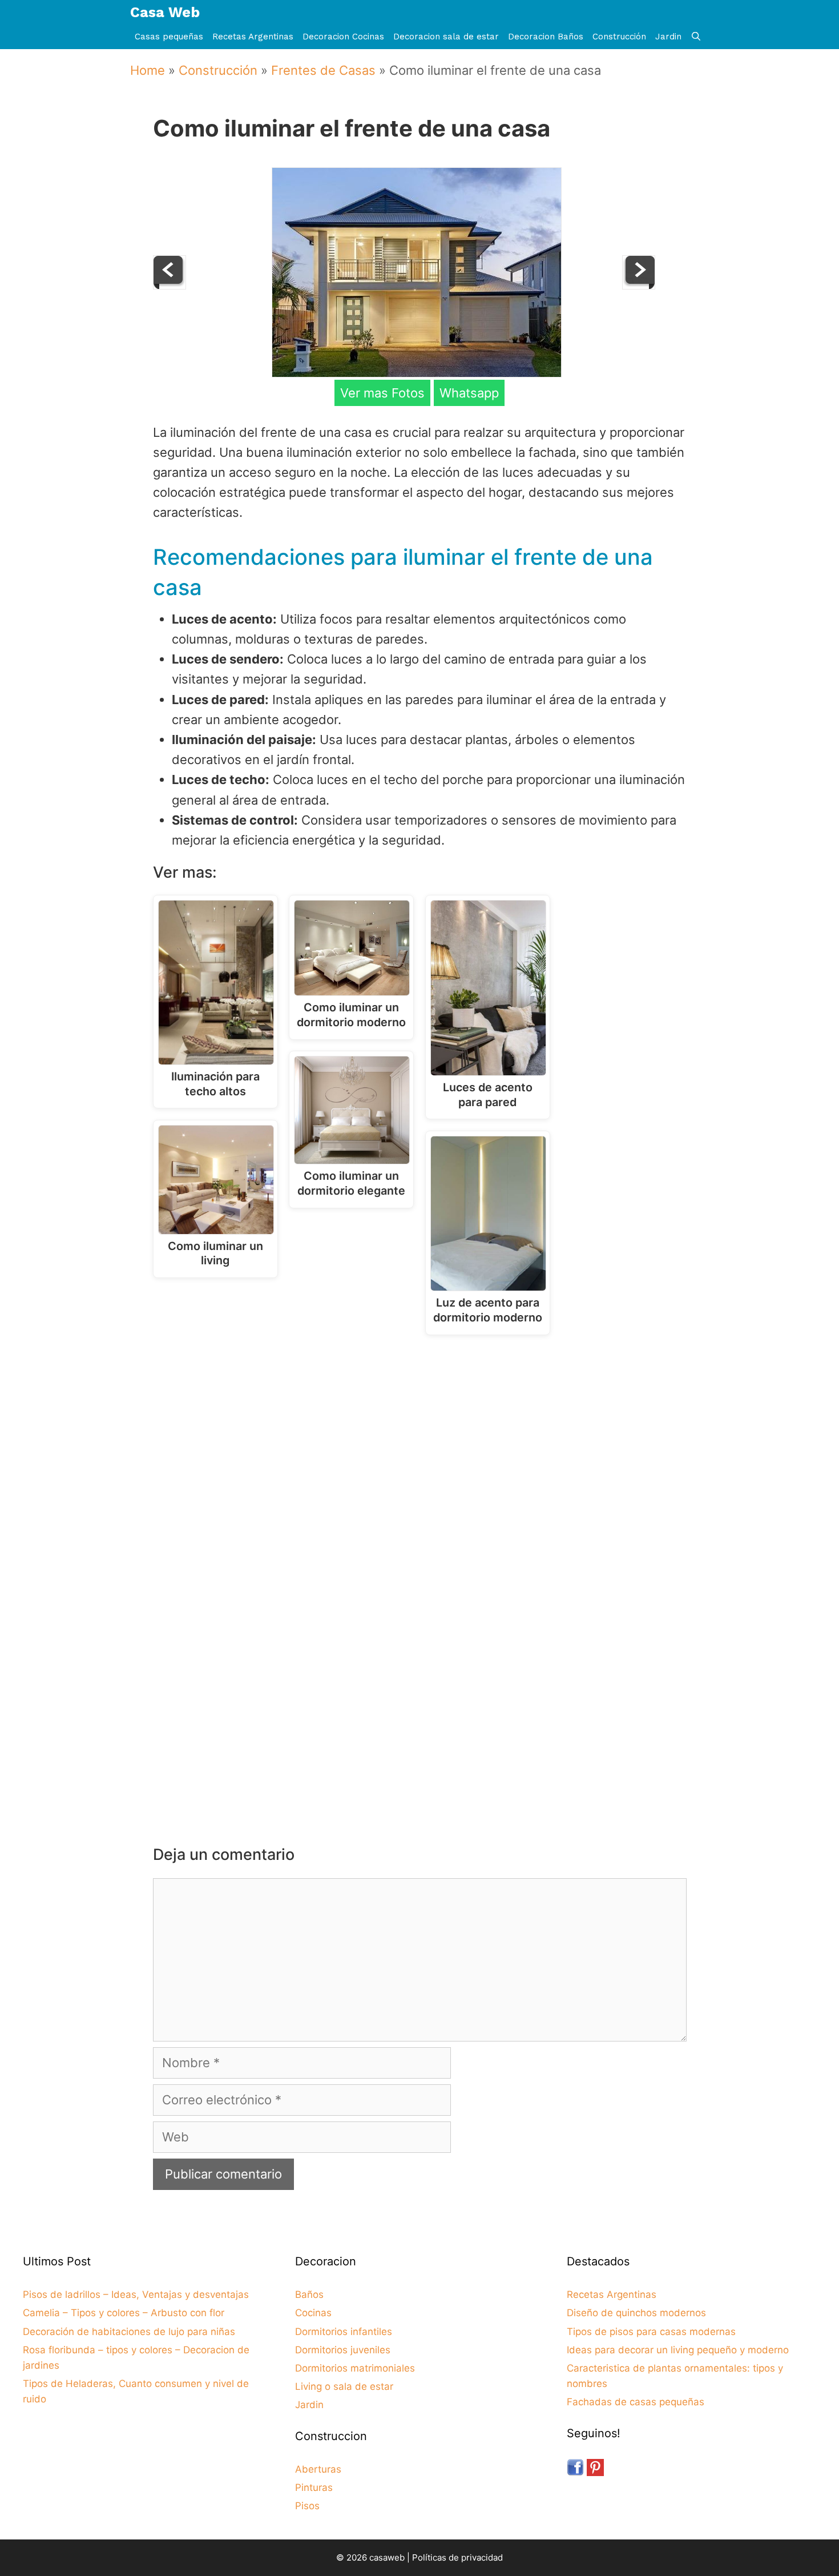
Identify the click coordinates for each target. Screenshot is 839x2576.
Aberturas (318, 2469)
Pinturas (314, 2487)
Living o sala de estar (344, 2386)
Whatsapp (469, 393)
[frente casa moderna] (170, 285)
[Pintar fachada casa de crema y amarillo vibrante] (639, 285)
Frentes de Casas (323, 70)
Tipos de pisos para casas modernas (651, 2332)
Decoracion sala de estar (446, 37)
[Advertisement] (423, 1437)
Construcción (619, 37)
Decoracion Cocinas (343, 37)
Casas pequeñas (169, 37)
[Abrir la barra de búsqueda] (696, 37)
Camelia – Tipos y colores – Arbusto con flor (124, 2313)
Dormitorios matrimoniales (355, 2368)
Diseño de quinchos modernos (636, 2313)
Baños (309, 2294)
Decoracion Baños (546, 37)
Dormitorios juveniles (343, 2350)
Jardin (668, 37)
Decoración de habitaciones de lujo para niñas (129, 2332)
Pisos (307, 2506)
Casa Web (165, 12)
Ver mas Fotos (382, 393)
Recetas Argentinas (253, 37)
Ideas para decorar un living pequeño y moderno (678, 2350)
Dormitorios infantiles (344, 2332)
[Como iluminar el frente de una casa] (417, 373)
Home (148, 70)
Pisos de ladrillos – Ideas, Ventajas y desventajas (136, 2294)
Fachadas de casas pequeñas (636, 2402)
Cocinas (313, 2313)
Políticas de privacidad (457, 2557)
